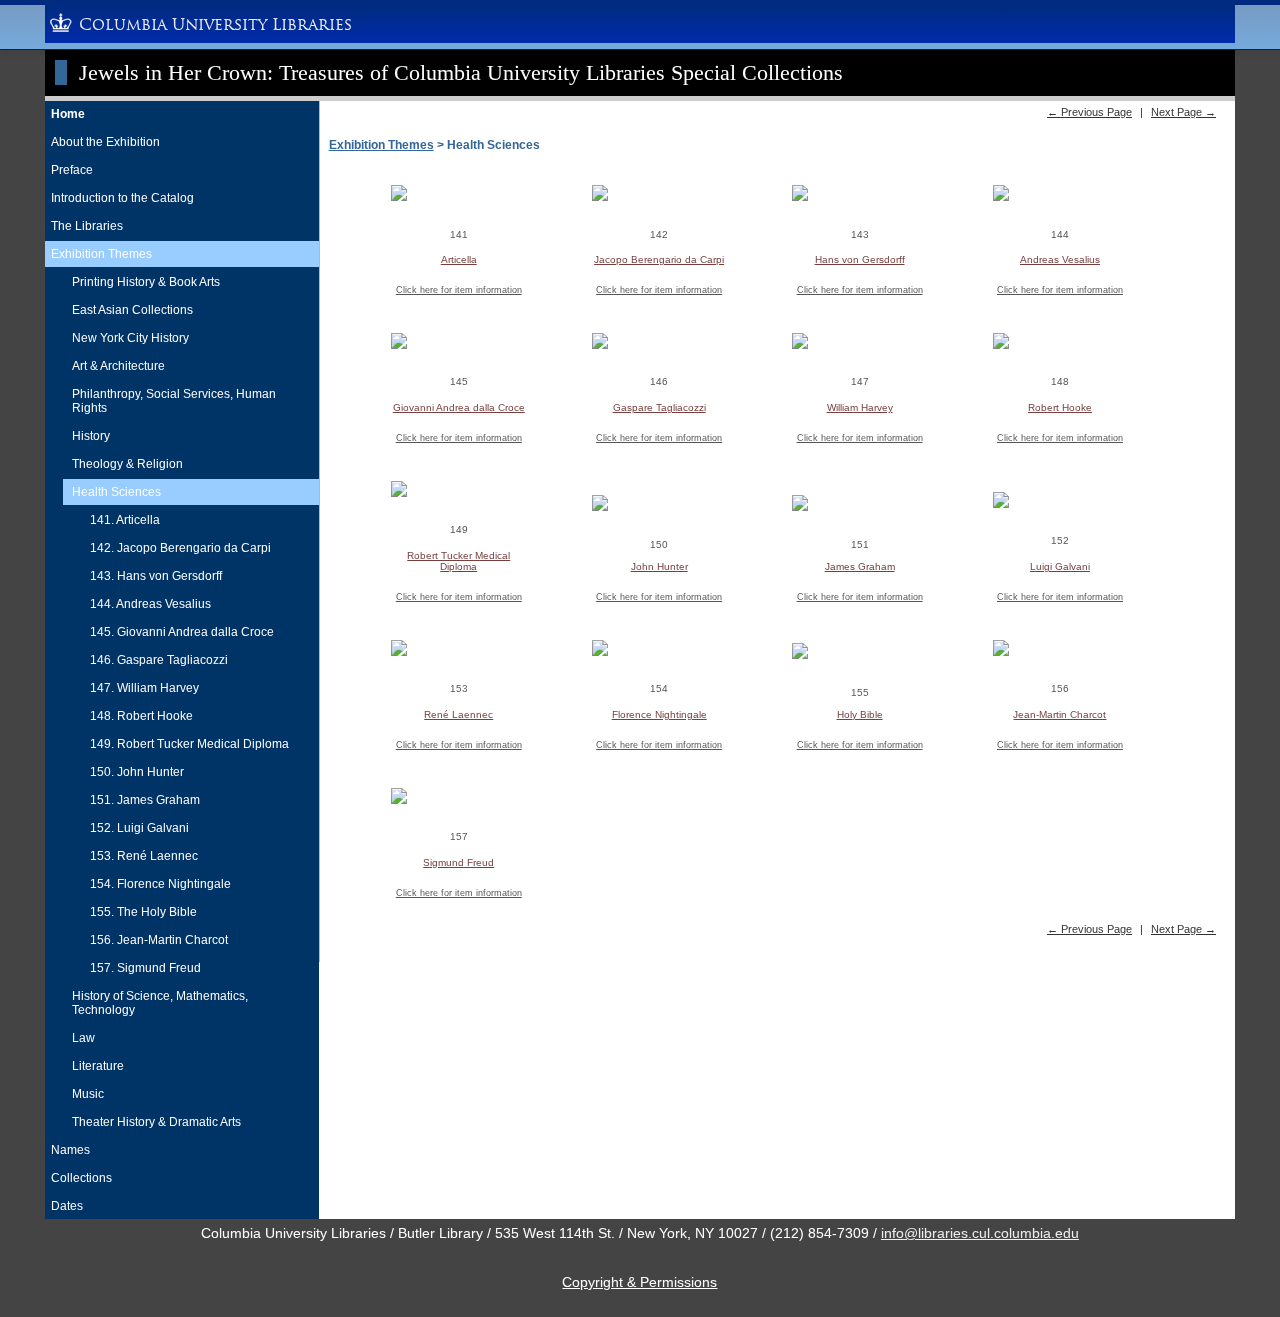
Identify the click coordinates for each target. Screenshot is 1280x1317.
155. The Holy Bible (143, 912)
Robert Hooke (1060, 407)
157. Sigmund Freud (145, 968)
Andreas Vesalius (1060, 259)
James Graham (860, 566)
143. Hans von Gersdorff (156, 576)
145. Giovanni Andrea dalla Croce (182, 632)
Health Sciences (116, 492)
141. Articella (125, 520)
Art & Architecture (118, 366)
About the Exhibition (105, 142)
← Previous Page (1089, 112)
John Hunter (659, 566)
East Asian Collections (132, 310)
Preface (72, 170)
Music (88, 1094)
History (91, 436)
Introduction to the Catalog (122, 198)
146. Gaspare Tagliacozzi (159, 660)
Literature (98, 1066)
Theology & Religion (127, 464)
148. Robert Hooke (141, 716)
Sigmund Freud (458, 862)
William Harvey (860, 407)
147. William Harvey (144, 688)
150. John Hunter (137, 772)
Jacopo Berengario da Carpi (659, 259)
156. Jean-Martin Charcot (159, 940)
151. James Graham (145, 800)
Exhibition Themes (101, 254)
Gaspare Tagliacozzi (659, 407)
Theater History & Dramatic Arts (156, 1122)
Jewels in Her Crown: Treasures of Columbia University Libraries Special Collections (461, 72)
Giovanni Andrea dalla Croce (459, 407)
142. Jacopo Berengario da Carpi (180, 548)
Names (70, 1150)
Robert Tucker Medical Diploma (458, 561)
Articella (459, 259)
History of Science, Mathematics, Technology (160, 1003)
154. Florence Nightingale (160, 884)
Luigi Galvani (1060, 566)
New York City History (130, 338)
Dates (67, 1206)
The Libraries (87, 226)
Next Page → (1183, 112)
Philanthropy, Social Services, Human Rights (174, 401)
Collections (81, 1178)
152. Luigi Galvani (139, 828)
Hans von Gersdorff (860, 259)
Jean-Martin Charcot (1059, 714)
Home (68, 114)
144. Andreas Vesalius (150, 604)
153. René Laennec (144, 856)
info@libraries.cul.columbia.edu (980, 1233)
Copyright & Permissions (639, 1282)
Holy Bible (860, 714)
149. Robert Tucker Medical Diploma (189, 744)
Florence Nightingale (659, 714)
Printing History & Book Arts (146, 282)
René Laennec (458, 714)
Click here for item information (459, 290)
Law (83, 1038)
